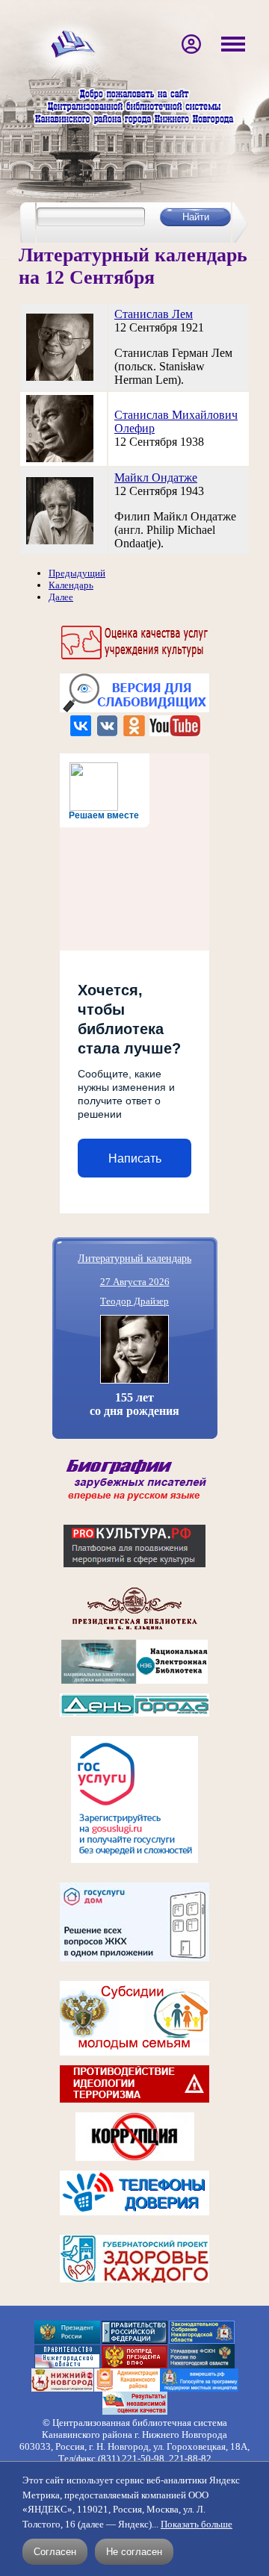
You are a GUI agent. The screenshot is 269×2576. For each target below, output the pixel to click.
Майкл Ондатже (156, 477)
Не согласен (134, 2552)
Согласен (55, 2552)
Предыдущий (77, 573)
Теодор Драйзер (134, 1301)
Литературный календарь (134, 1258)
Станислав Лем (154, 314)
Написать (135, 1158)
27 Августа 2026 (135, 1282)
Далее (61, 597)
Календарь (71, 585)
